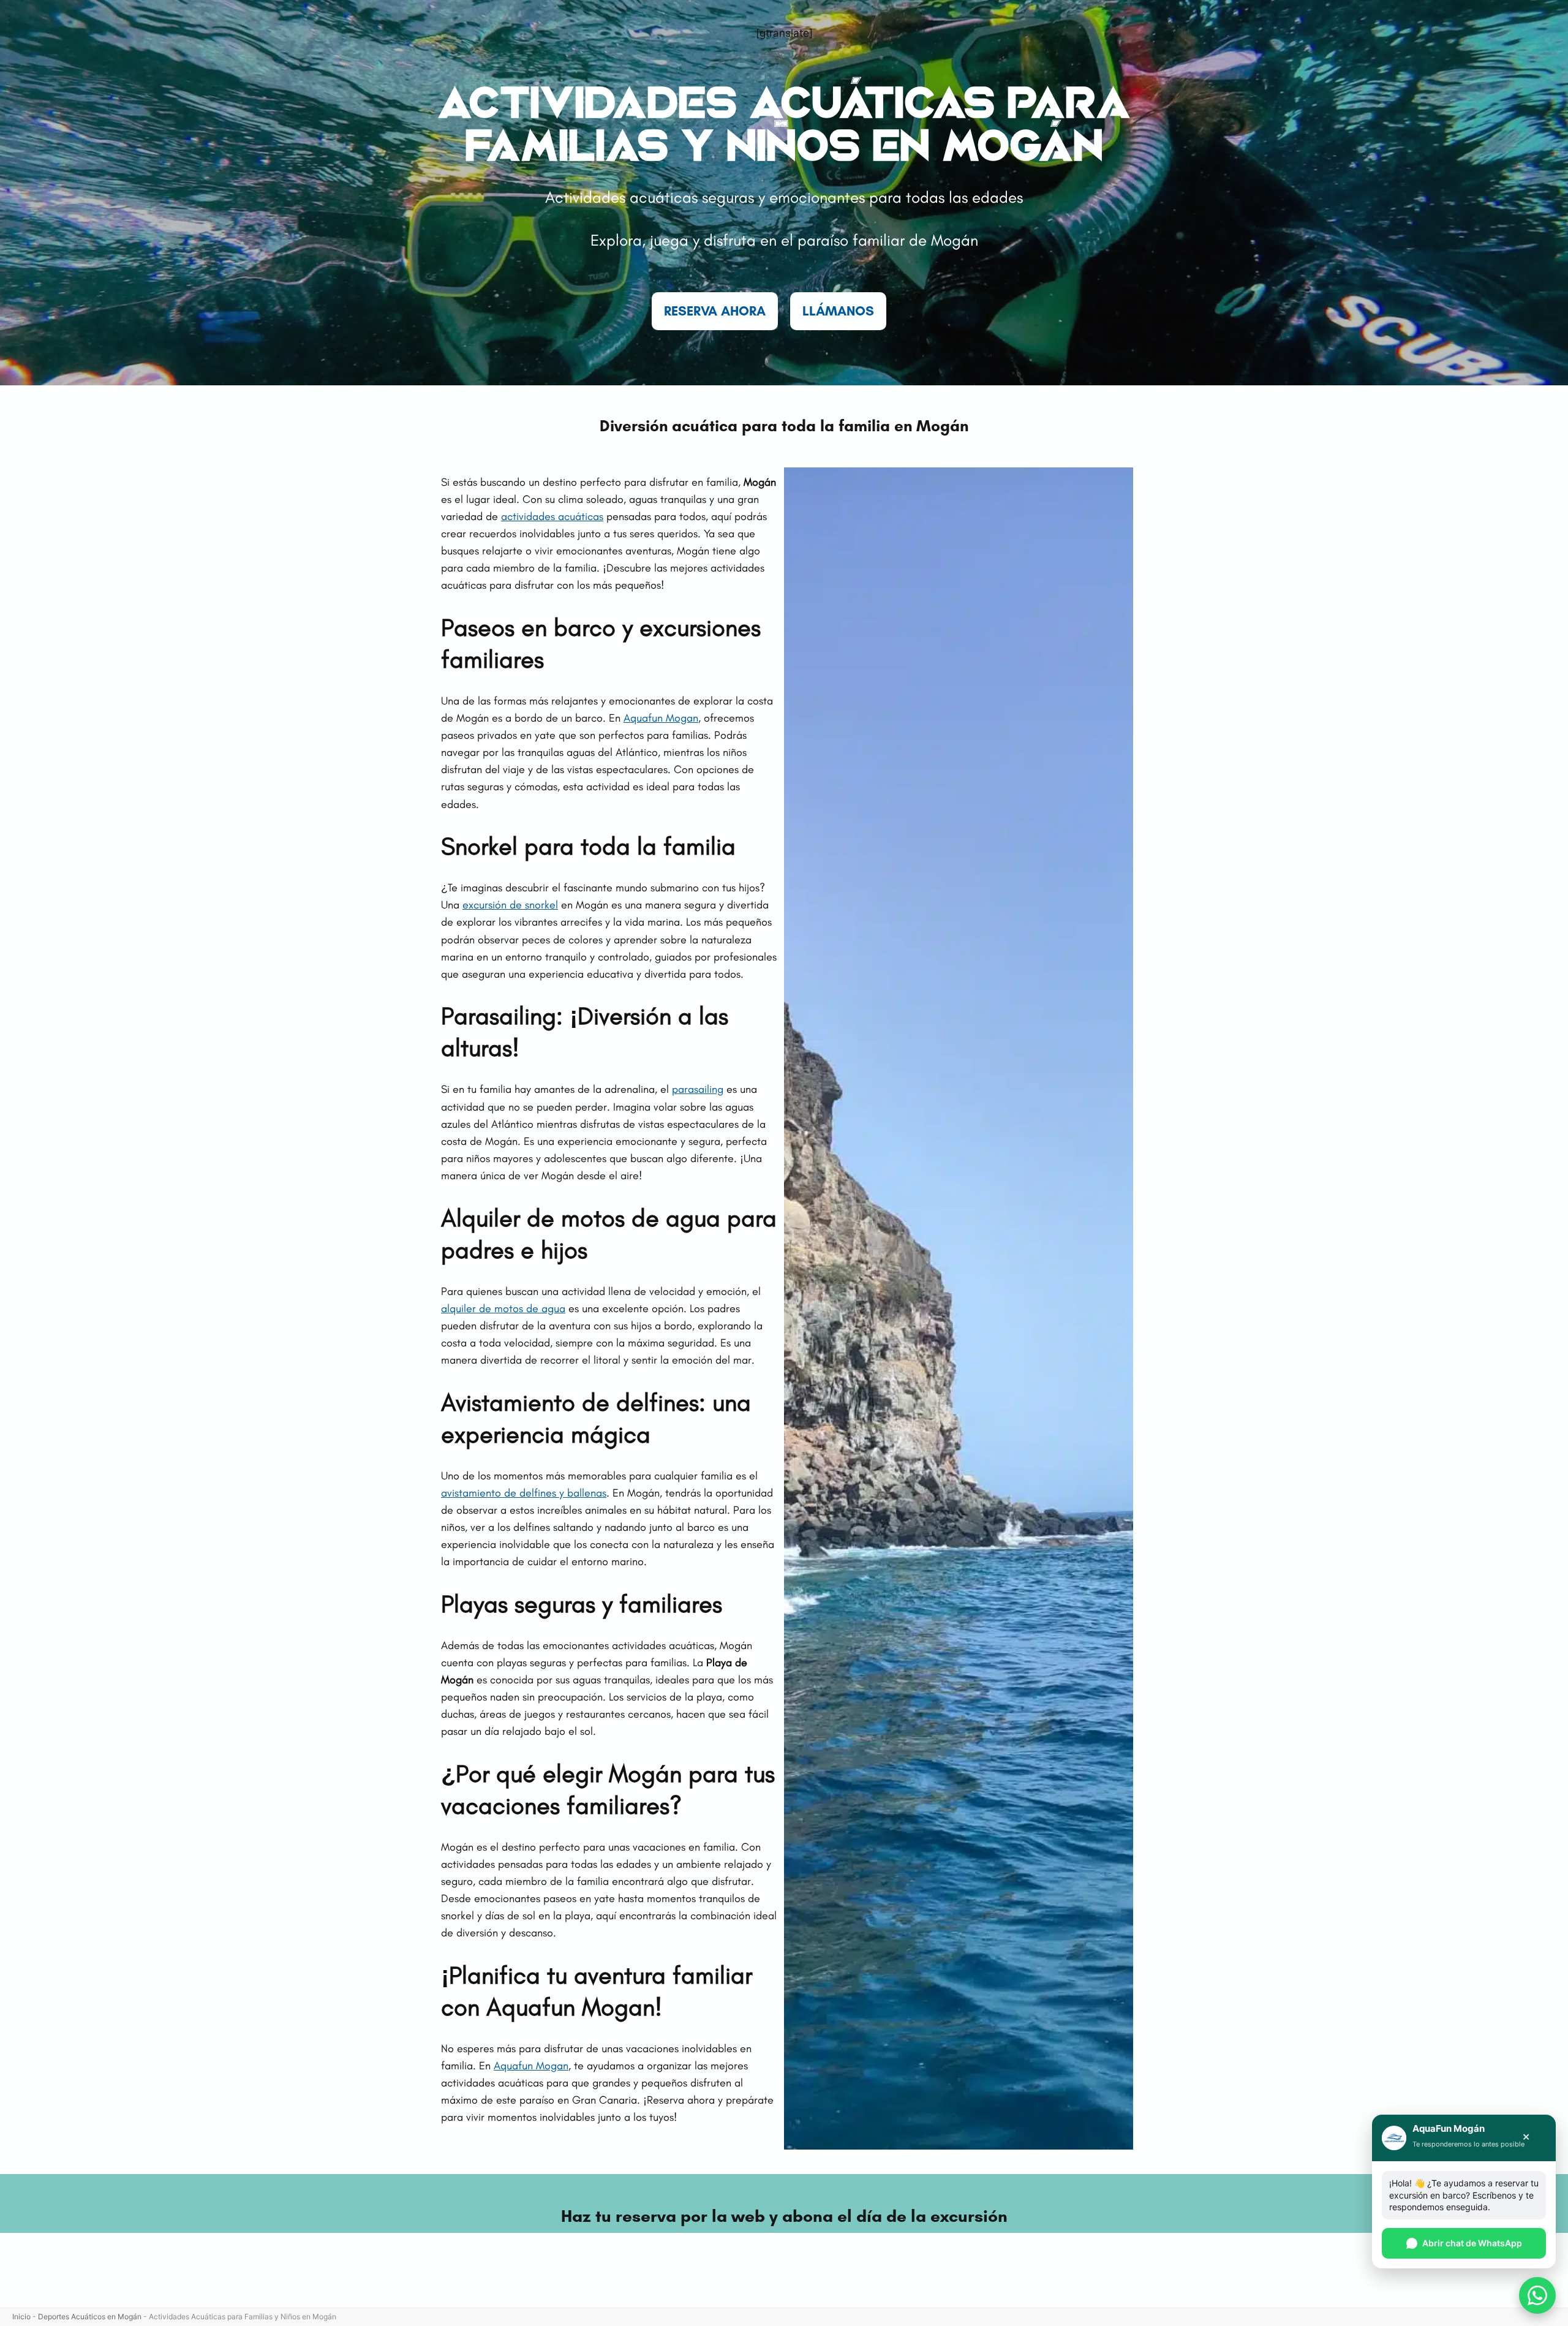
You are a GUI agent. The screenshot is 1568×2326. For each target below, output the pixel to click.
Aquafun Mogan (661, 718)
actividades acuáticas (552, 516)
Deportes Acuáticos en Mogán (90, 2317)
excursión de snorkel (510, 905)
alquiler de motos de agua (503, 1308)
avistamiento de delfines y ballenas (524, 1493)
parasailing (698, 1089)
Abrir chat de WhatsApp (1472, 2243)
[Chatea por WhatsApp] (1537, 2295)
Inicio (21, 2317)
